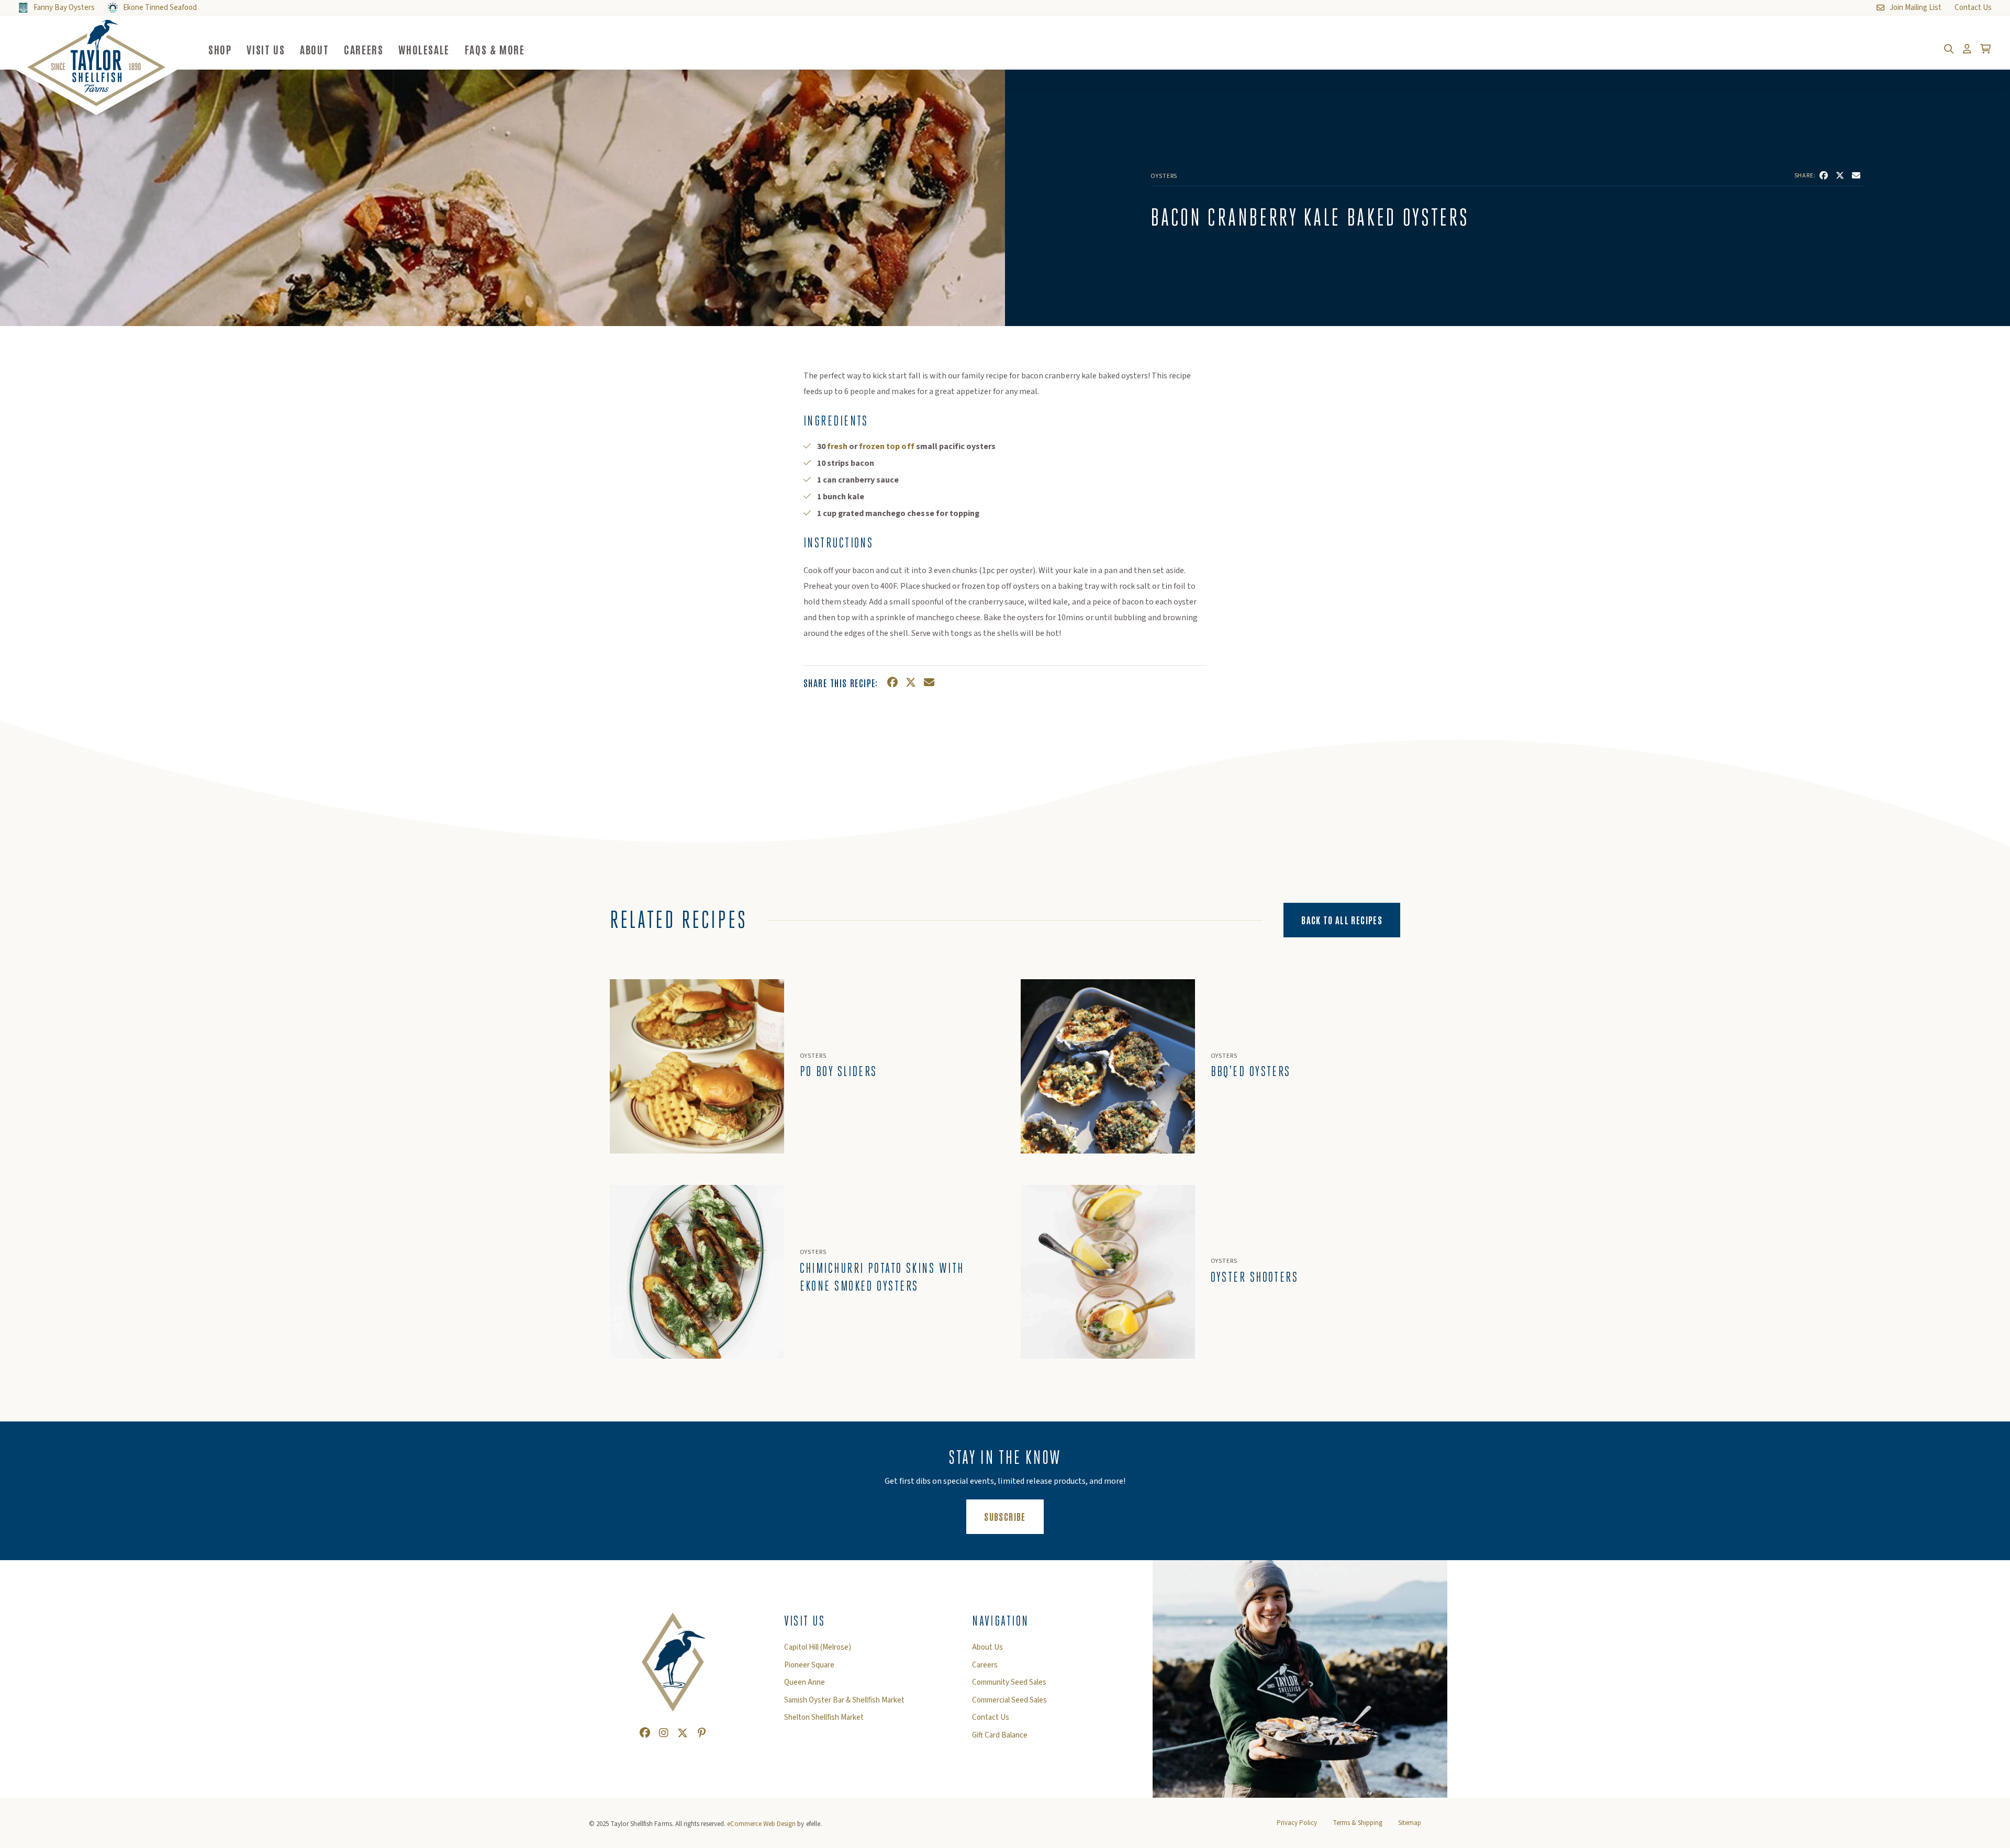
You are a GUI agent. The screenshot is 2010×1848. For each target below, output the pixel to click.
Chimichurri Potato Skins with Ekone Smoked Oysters (882, 1277)
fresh (837, 446)
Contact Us (991, 1718)
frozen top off (886, 446)
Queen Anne (805, 1683)
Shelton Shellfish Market (824, 1718)
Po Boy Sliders (839, 1071)
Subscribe (1014, 1516)
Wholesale (424, 49)
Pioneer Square (809, 1665)
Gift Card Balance (1000, 1735)
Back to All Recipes (1342, 920)
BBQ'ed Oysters (1251, 1071)
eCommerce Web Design (761, 1824)
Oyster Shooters (1255, 1277)
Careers (364, 49)
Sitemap (1410, 1823)
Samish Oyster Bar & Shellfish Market (844, 1700)
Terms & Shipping (1358, 1823)
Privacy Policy (1297, 1823)
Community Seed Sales (1009, 1683)
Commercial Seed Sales (1009, 1700)
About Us (987, 1648)
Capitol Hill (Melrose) (818, 1648)
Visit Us (266, 49)
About (314, 49)
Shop (220, 49)
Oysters (1164, 176)
